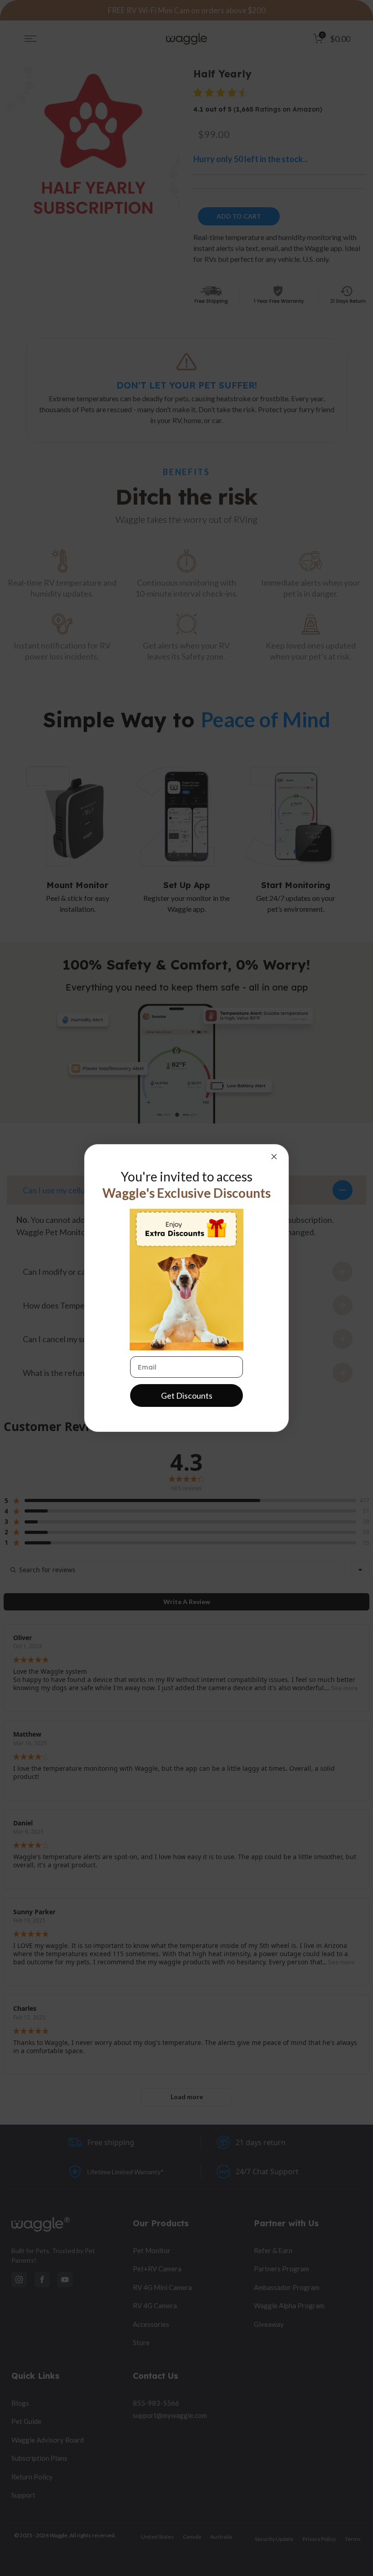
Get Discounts (187, 1395)
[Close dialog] (274, 1157)
